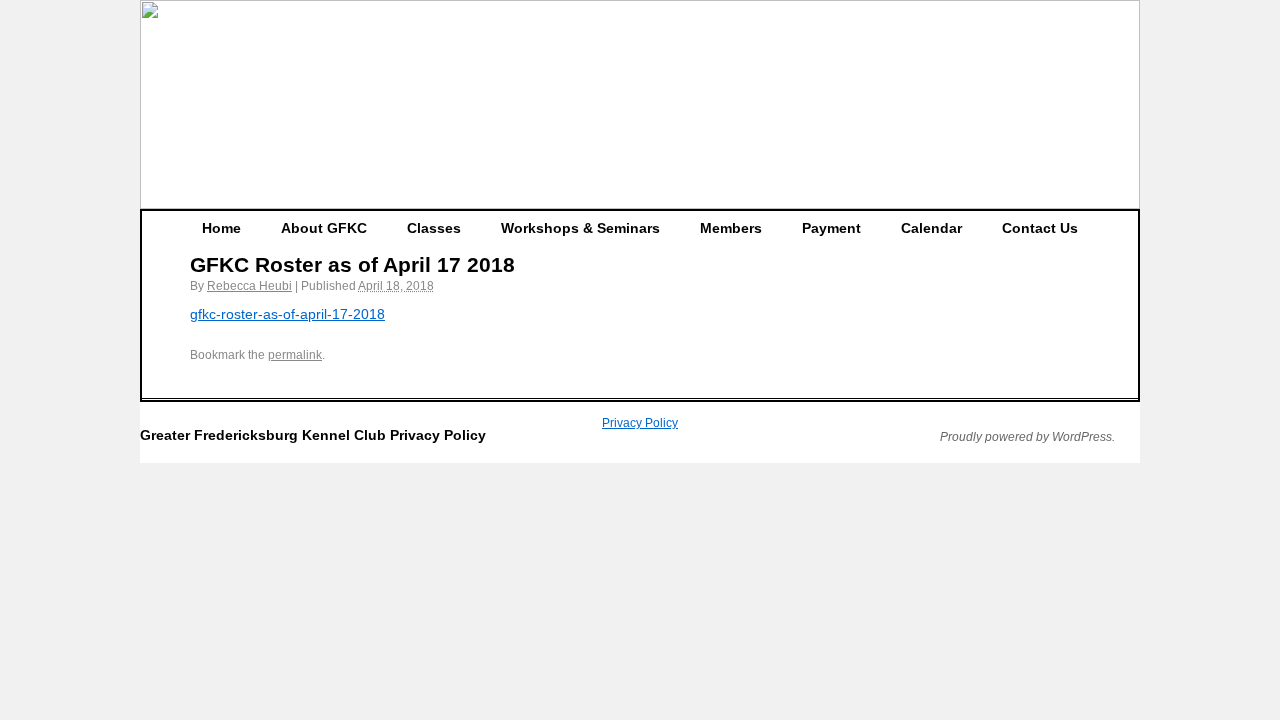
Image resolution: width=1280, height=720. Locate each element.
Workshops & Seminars (580, 228)
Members (731, 228)
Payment (831, 228)
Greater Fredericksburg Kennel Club (265, 435)
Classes (434, 228)
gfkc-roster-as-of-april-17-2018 (287, 314)
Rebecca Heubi (249, 286)
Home (221, 228)
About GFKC (324, 228)
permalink (295, 355)
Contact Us (1040, 228)
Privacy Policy (640, 423)
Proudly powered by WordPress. (1027, 437)
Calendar (931, 228)
